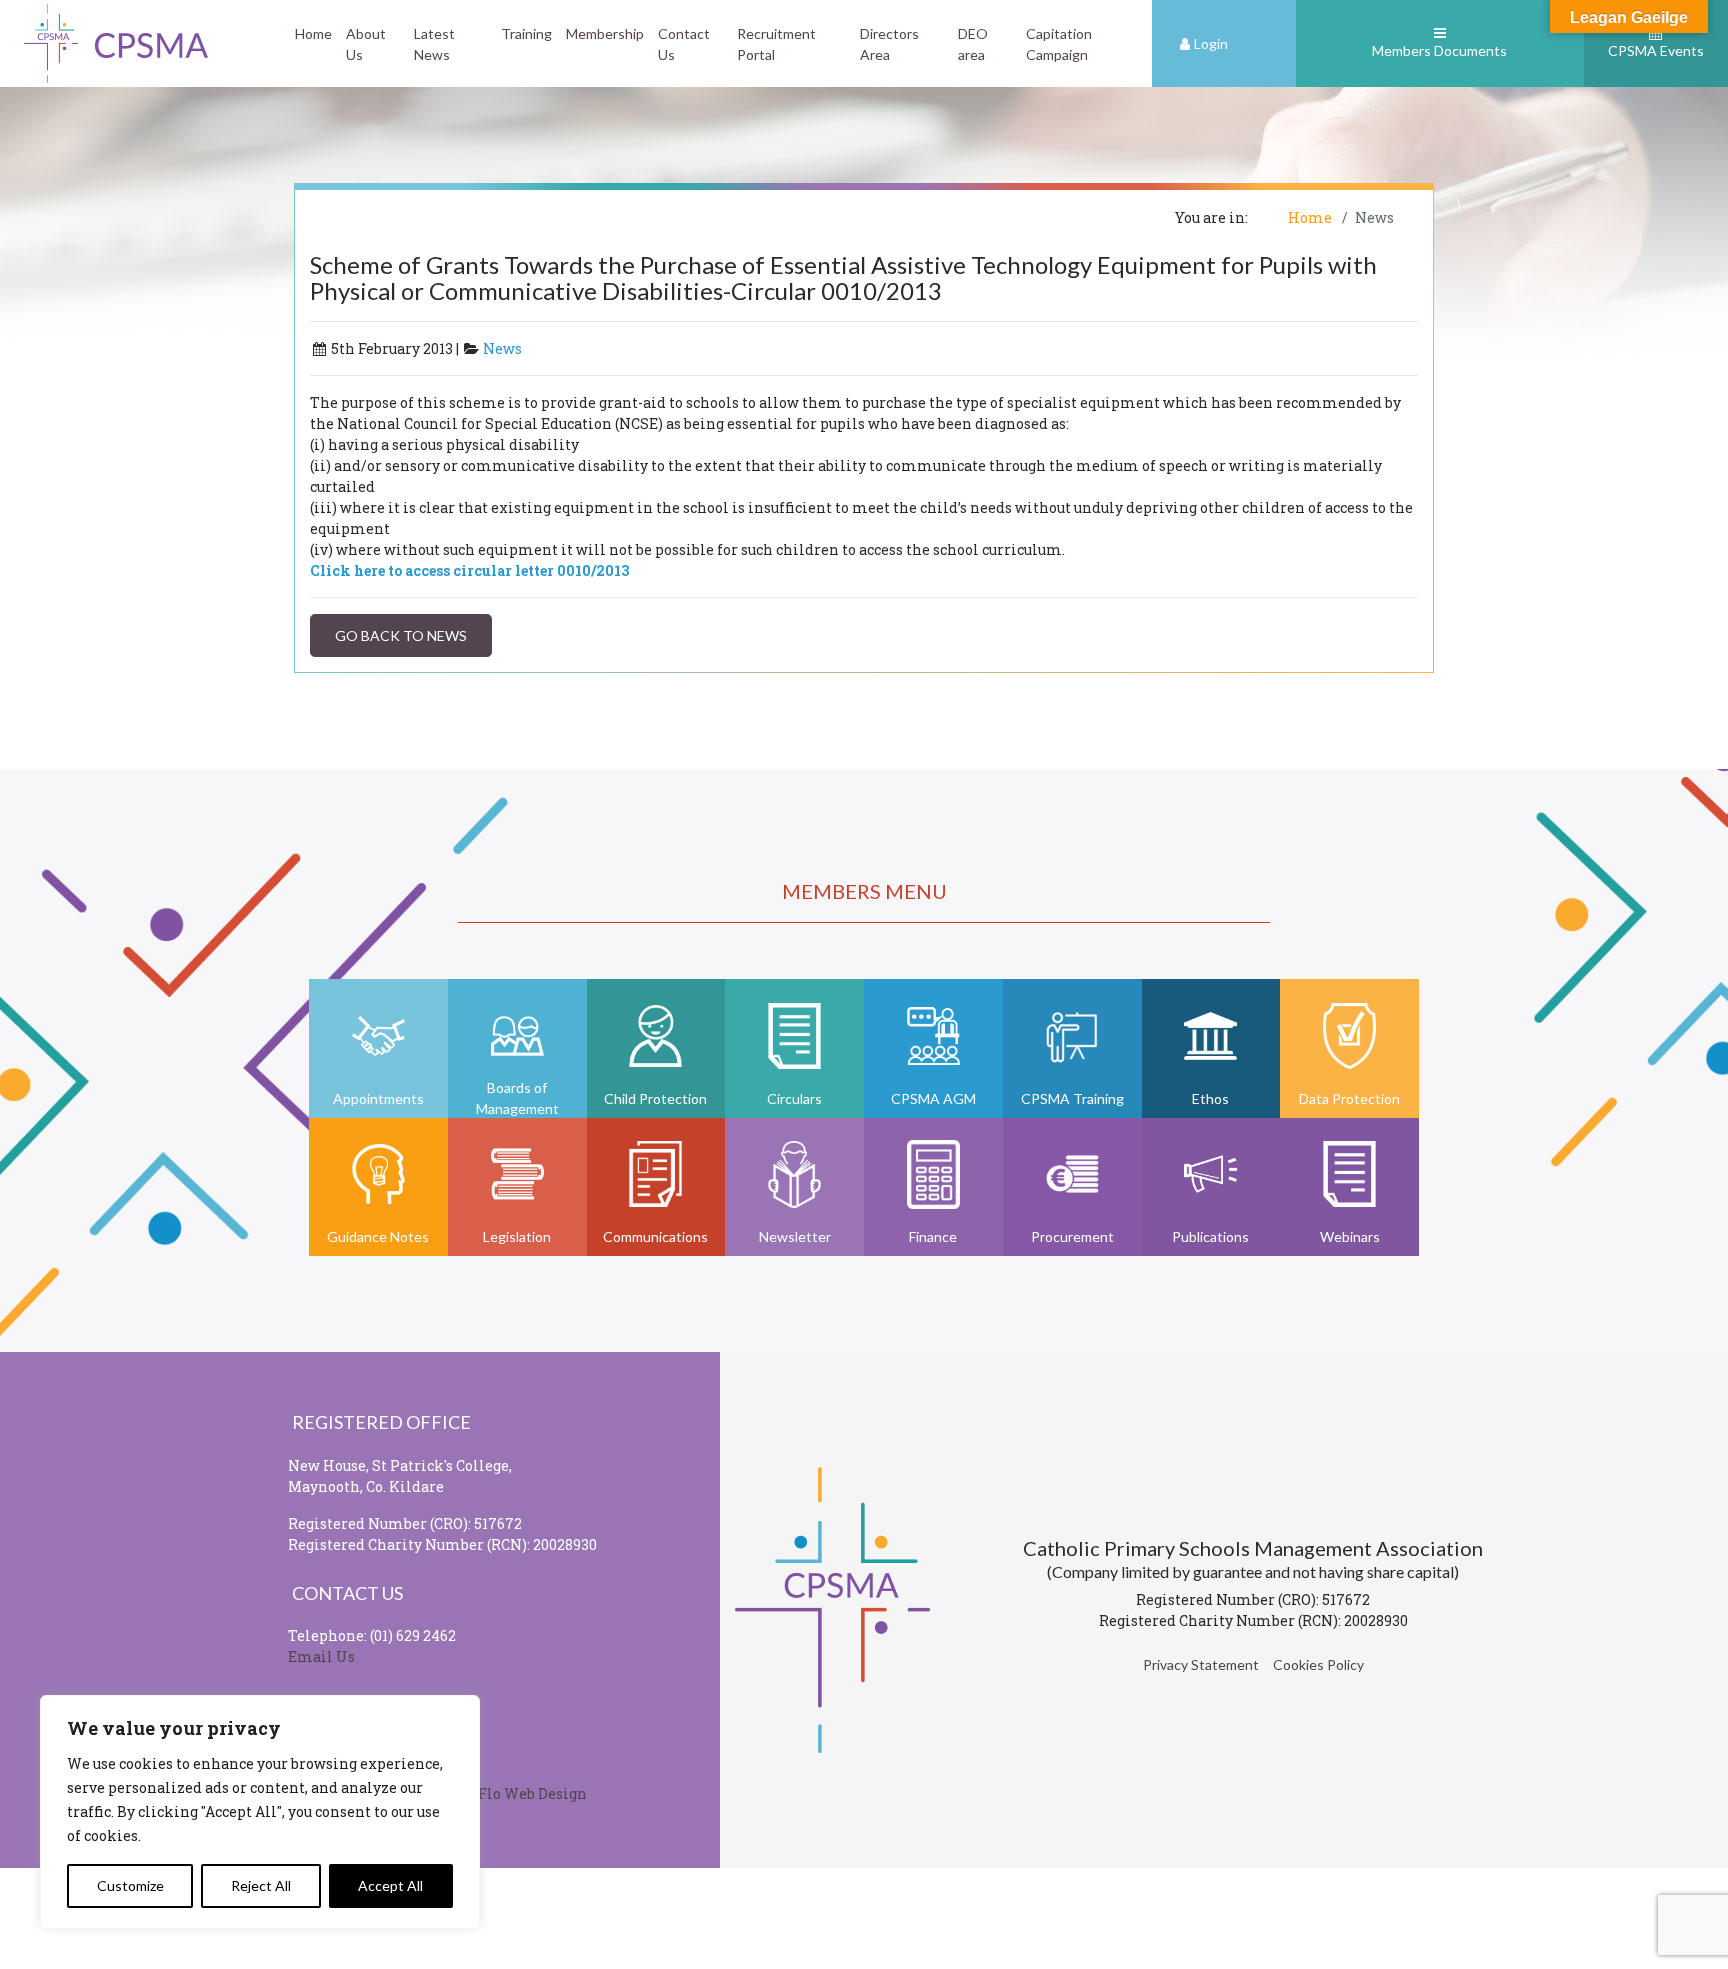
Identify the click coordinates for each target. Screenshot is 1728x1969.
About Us (366, 44)
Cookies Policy (1318, 1664)
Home (313, 33)
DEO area (973, 44)
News (502, 348)
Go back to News (401, 635)
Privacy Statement (1201, 1664)
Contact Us (684, 44)
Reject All (261, 1885)
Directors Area (889, 44)
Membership (605, 33)
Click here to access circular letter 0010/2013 (469, 570)
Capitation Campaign (1059, 44)
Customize (130, 1885)
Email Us (321, 1656)
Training (526, 33)
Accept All (390, 1885)
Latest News (434, 44)
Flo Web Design (532, 1793)
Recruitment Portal (776, 44)
